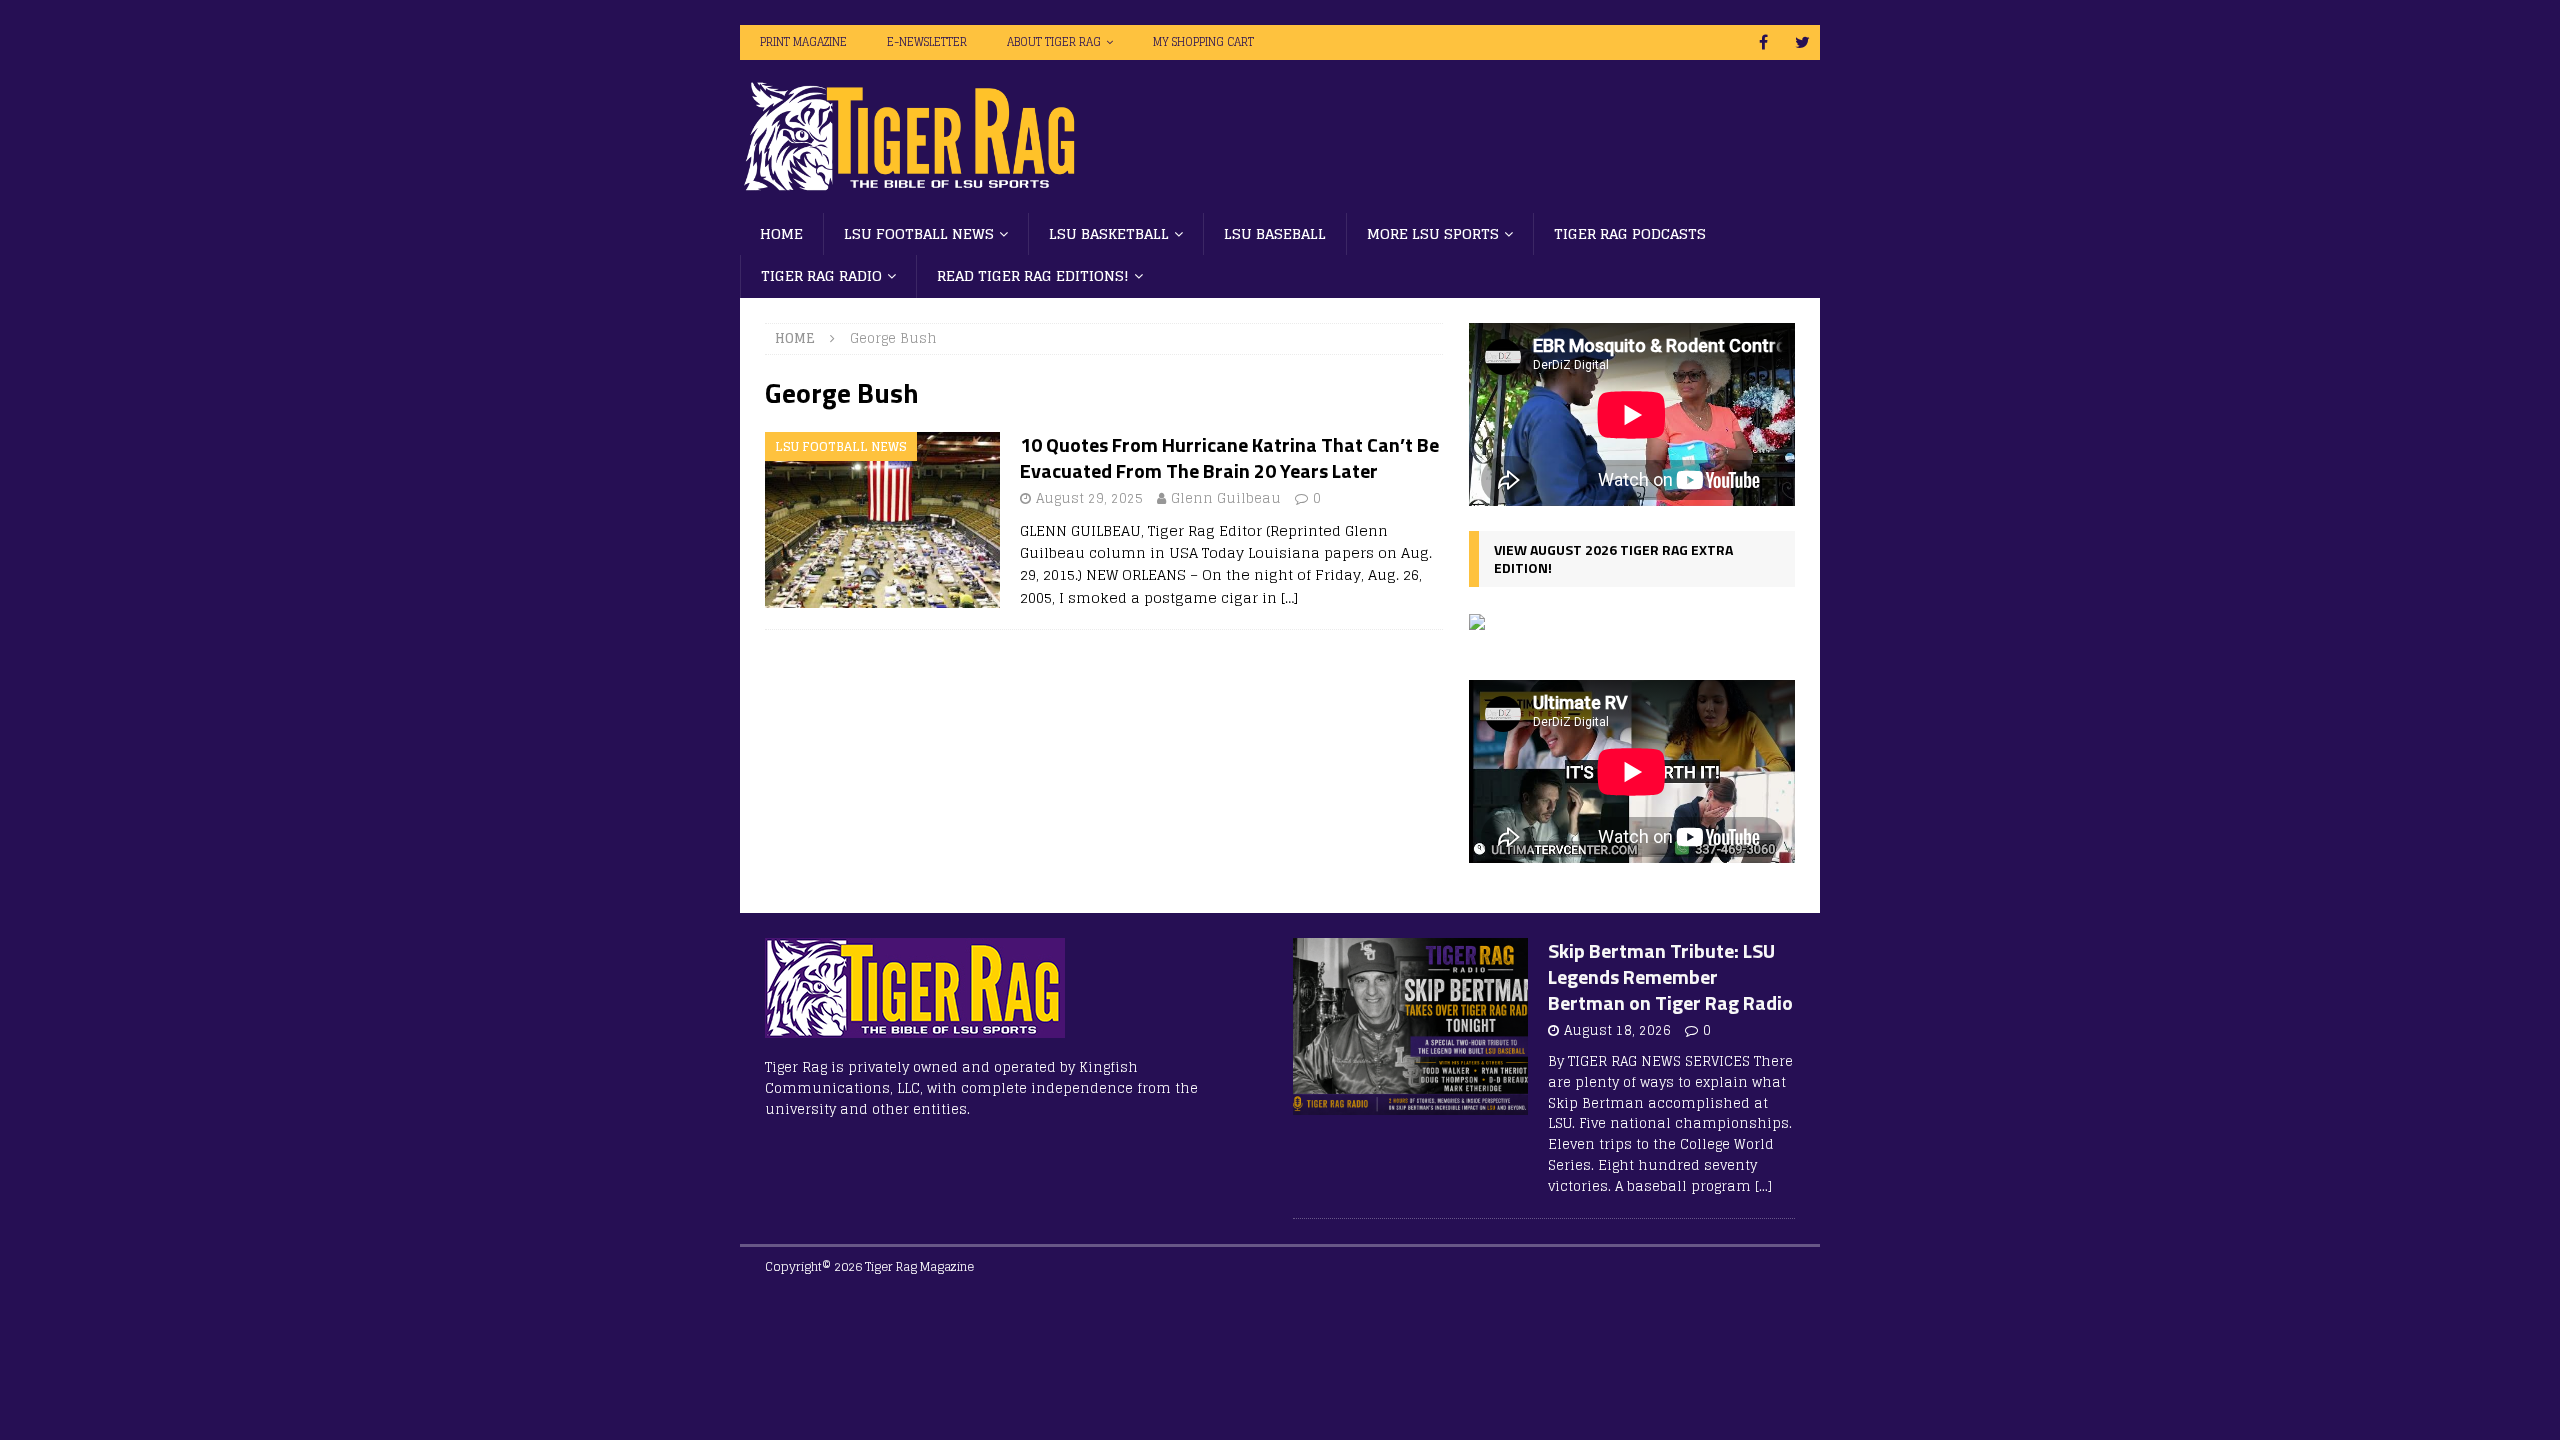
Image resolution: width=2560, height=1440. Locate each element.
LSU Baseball (1275, 233)
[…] (1289, 597)
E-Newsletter (927, 42)
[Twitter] (1802, 42)
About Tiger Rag (1054, 42)
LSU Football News (919, 233)
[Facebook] (1763, 42)
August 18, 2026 (1617, 1030)
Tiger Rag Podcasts (1630, 233)
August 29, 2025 (1089, 498)
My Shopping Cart (1203, 42)
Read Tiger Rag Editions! (1033, 275)
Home (781, 233)
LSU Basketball (1109, 233)
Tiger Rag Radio (821, 275)
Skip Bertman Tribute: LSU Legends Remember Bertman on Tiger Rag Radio (1670, 976)
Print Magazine (803, 42)
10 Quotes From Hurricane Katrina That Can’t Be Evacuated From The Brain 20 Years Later (1229, 457)
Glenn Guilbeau (1226, 498)
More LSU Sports (1433, 233)
